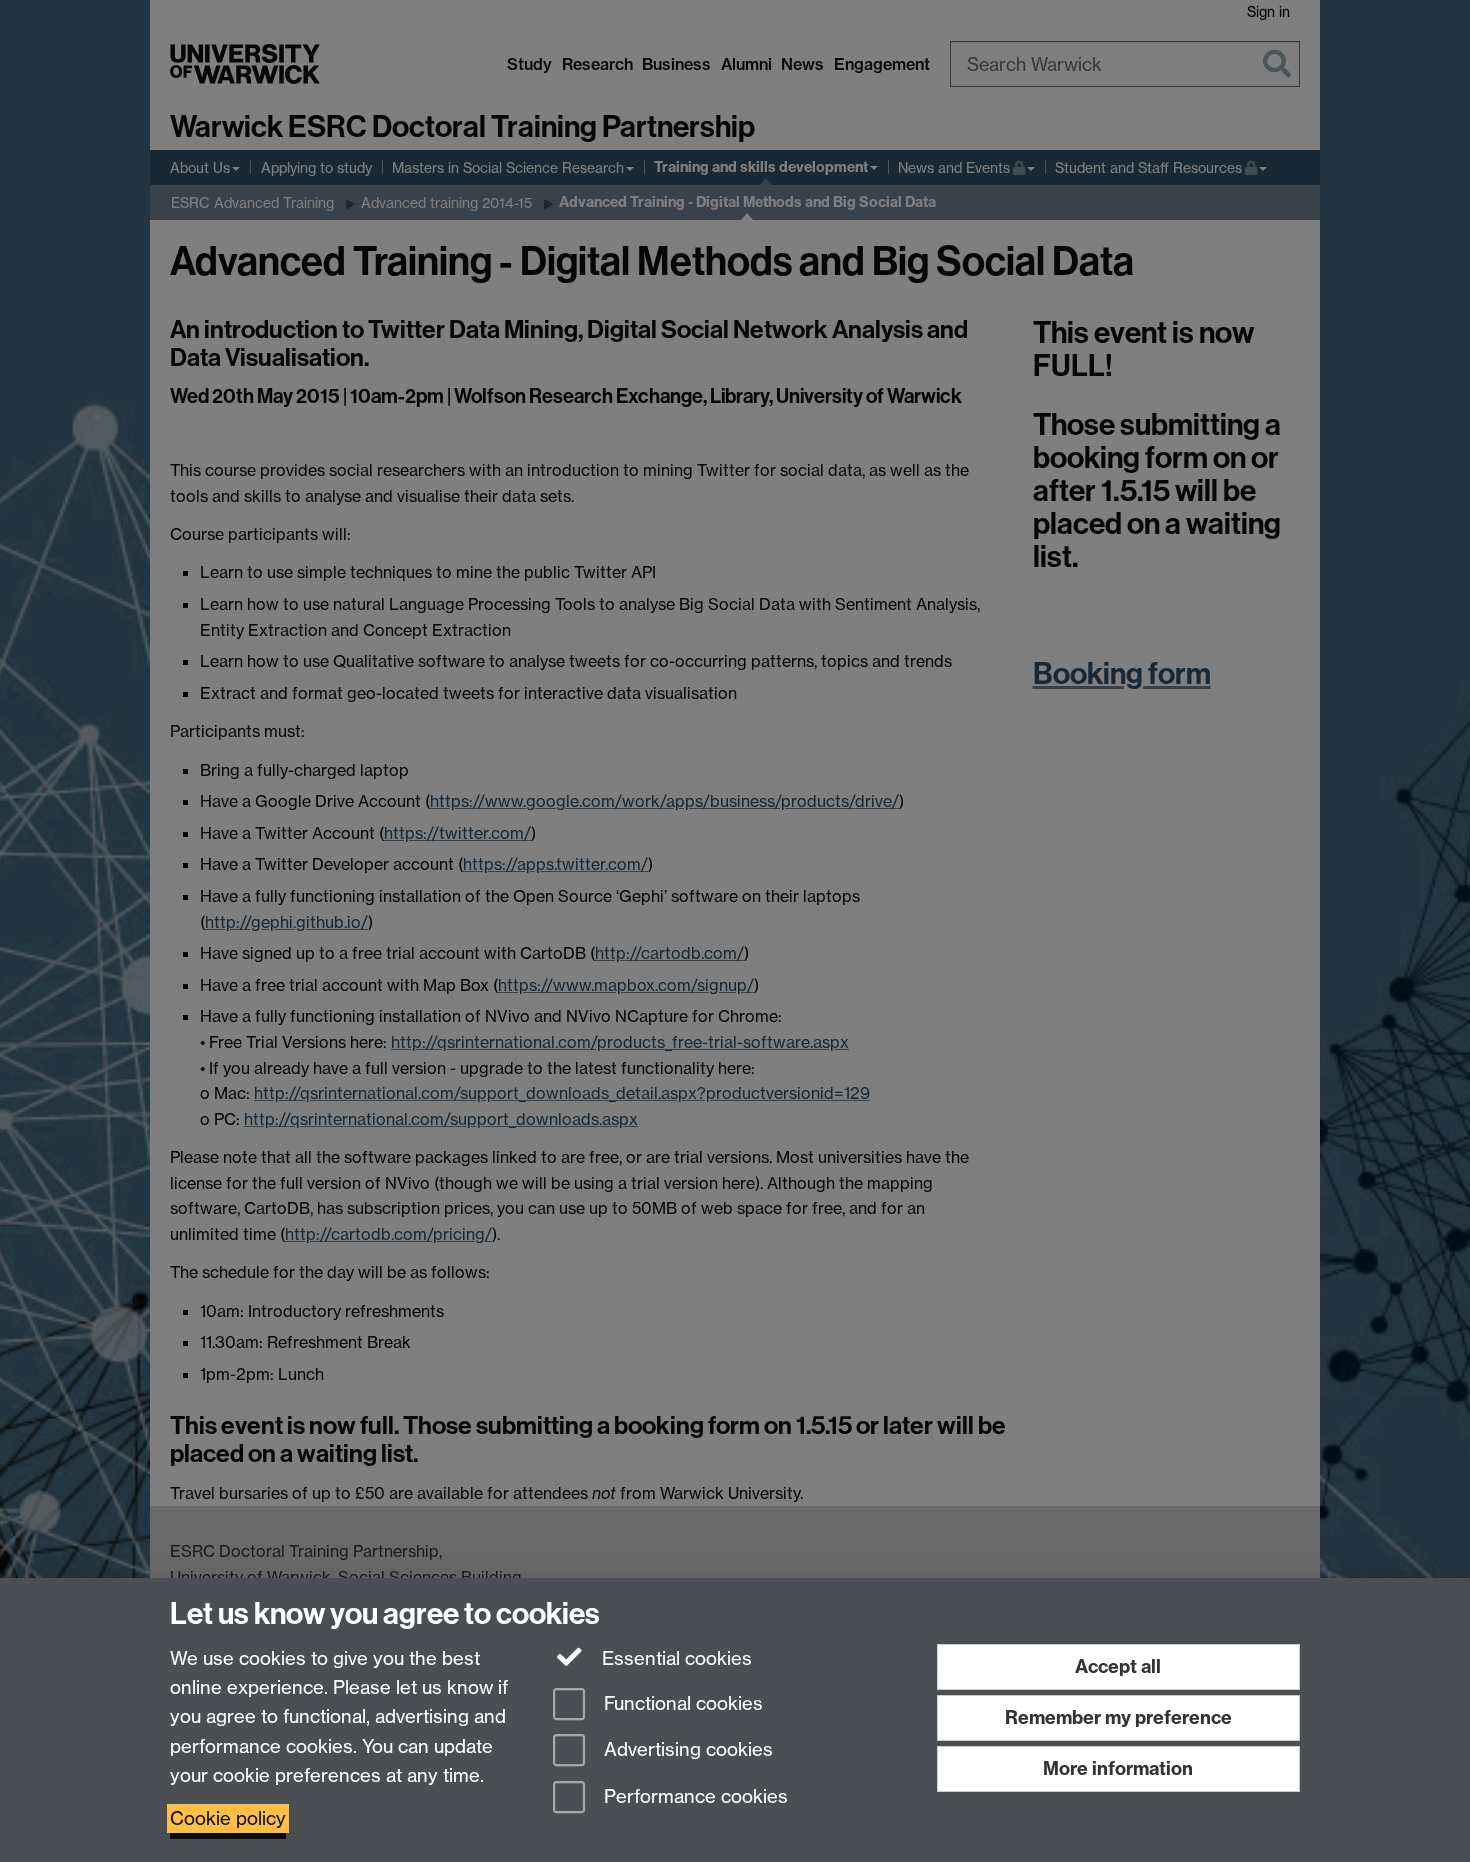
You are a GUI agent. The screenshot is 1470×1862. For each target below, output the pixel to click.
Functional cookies (681, 1703)
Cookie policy (228, 1818)
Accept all (1118, 1666)
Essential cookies (674, 1658)
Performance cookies (693, 1797)
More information (1118, 1768)
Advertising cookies (686, 1750)
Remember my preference (1118, 1717)
